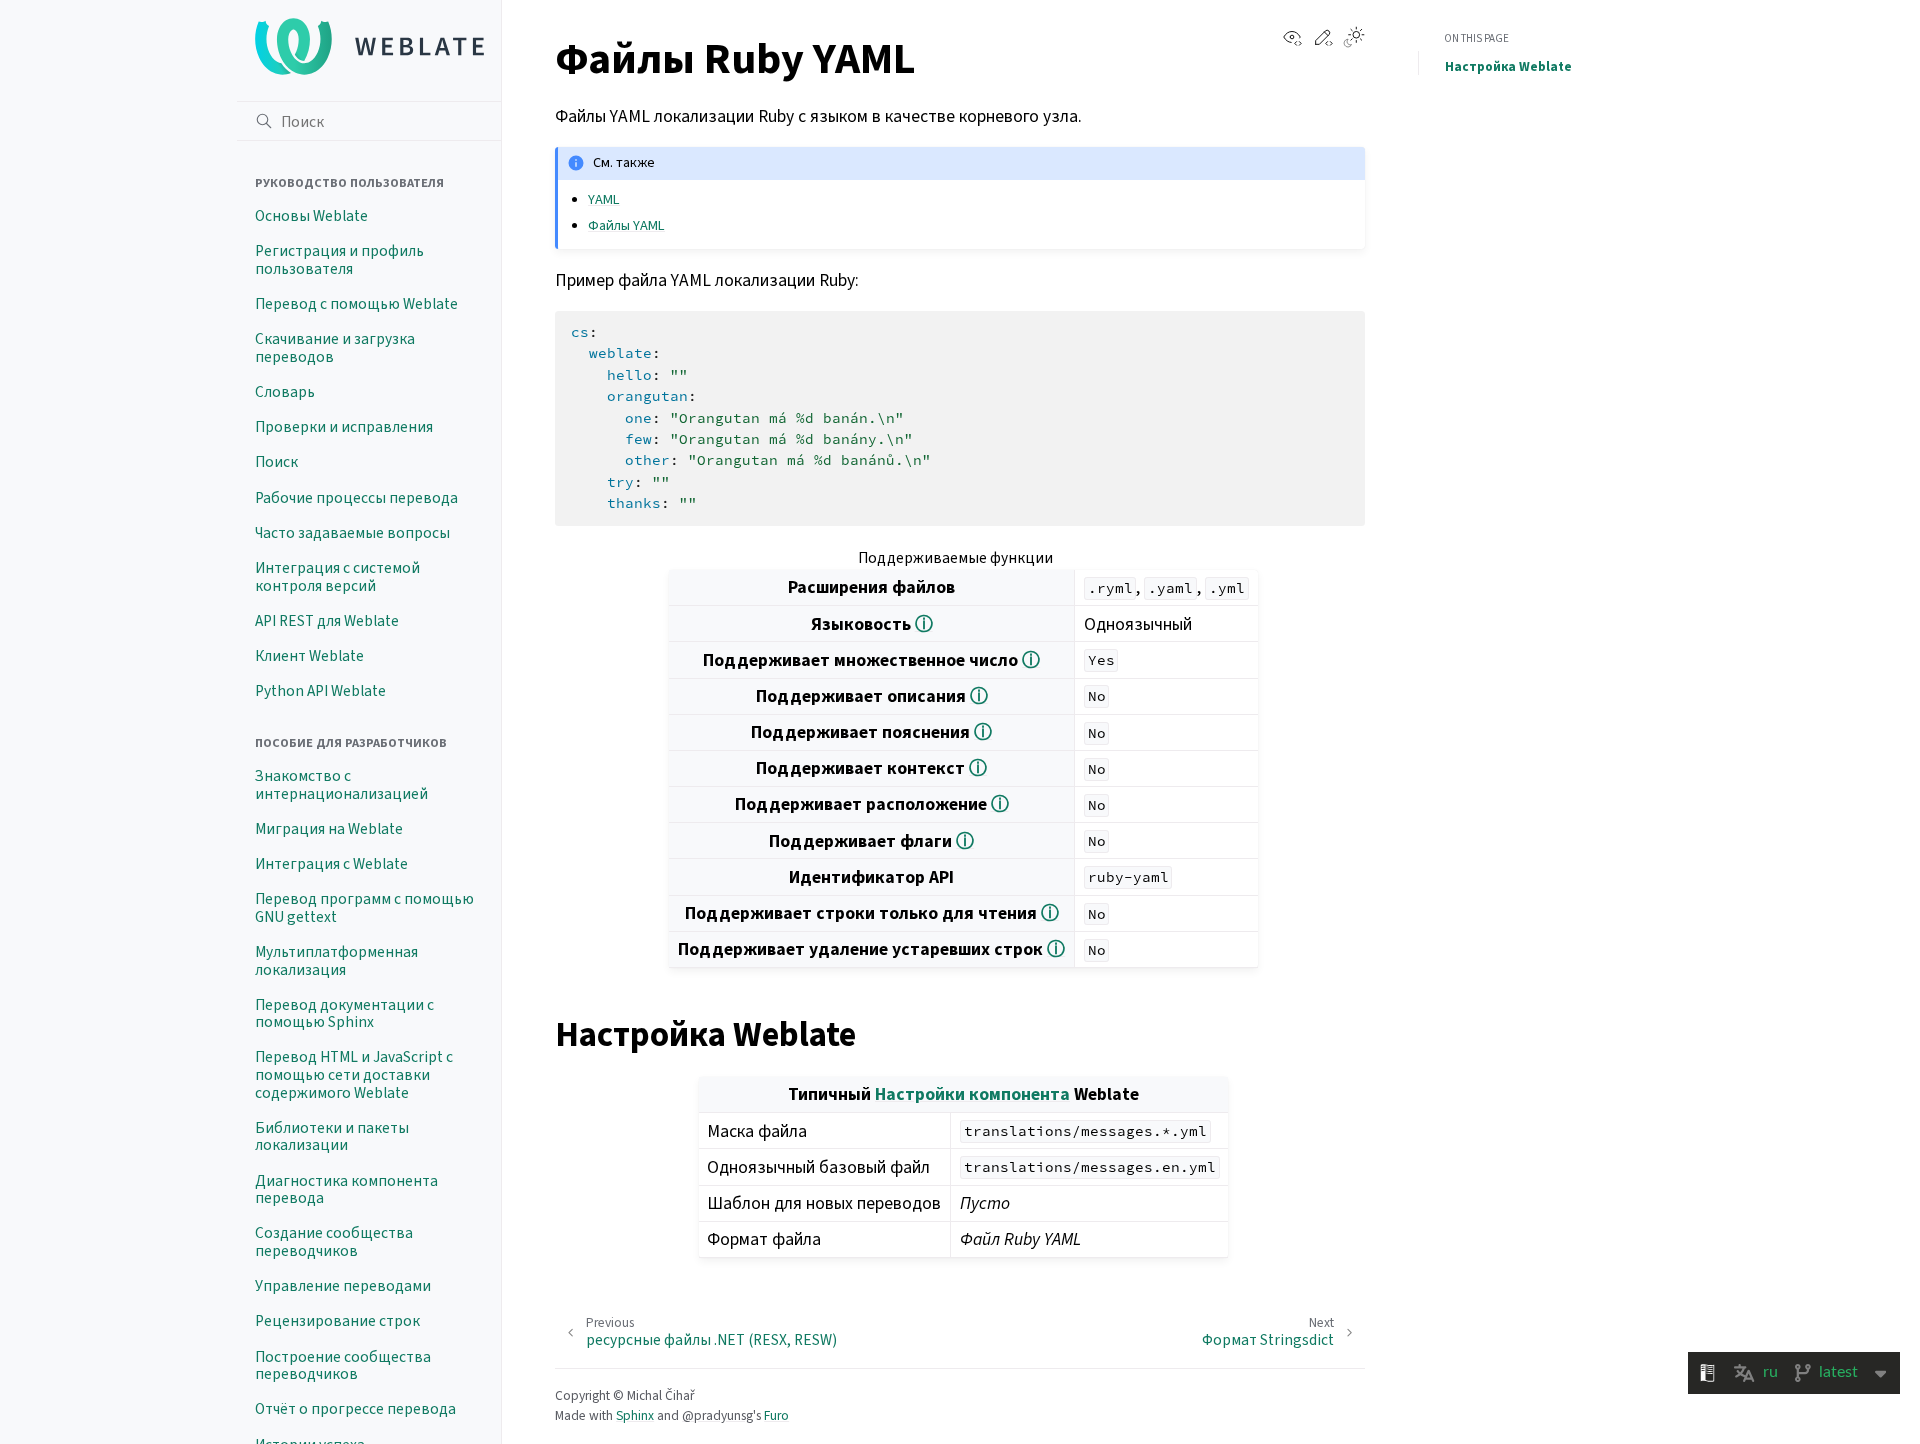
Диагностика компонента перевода (346, 1190)
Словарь (285, 392)
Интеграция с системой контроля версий (337, 577)
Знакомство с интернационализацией (341, 785)
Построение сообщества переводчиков (343, 1366)
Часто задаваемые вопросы (352, 533)
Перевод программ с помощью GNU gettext (364, 908)
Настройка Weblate (1508, 66)
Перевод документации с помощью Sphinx (344, 1014)
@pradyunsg (717, 1415)
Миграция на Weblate (329, 829)
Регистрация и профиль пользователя (339, 260)
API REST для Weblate (327, 621)
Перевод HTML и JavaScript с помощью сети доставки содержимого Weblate (354, 1074)
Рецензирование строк (337, 1321)
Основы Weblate (311, 216)
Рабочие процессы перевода (356, 498)
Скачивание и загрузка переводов (335, 348)
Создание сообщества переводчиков (334, 1242)
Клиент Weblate (309, 656)
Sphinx (635, 1415)
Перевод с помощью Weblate (356, 304)
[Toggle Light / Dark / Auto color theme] (1354, 39)
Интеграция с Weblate (331, 864)
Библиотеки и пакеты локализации (332, 1137)
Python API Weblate (320, 691)
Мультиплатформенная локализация (336, 961)
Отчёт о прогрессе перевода (355, 1409)
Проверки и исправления (344, 427)
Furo (776, 1415)
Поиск (276, 462)
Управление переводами (343, 1286)
